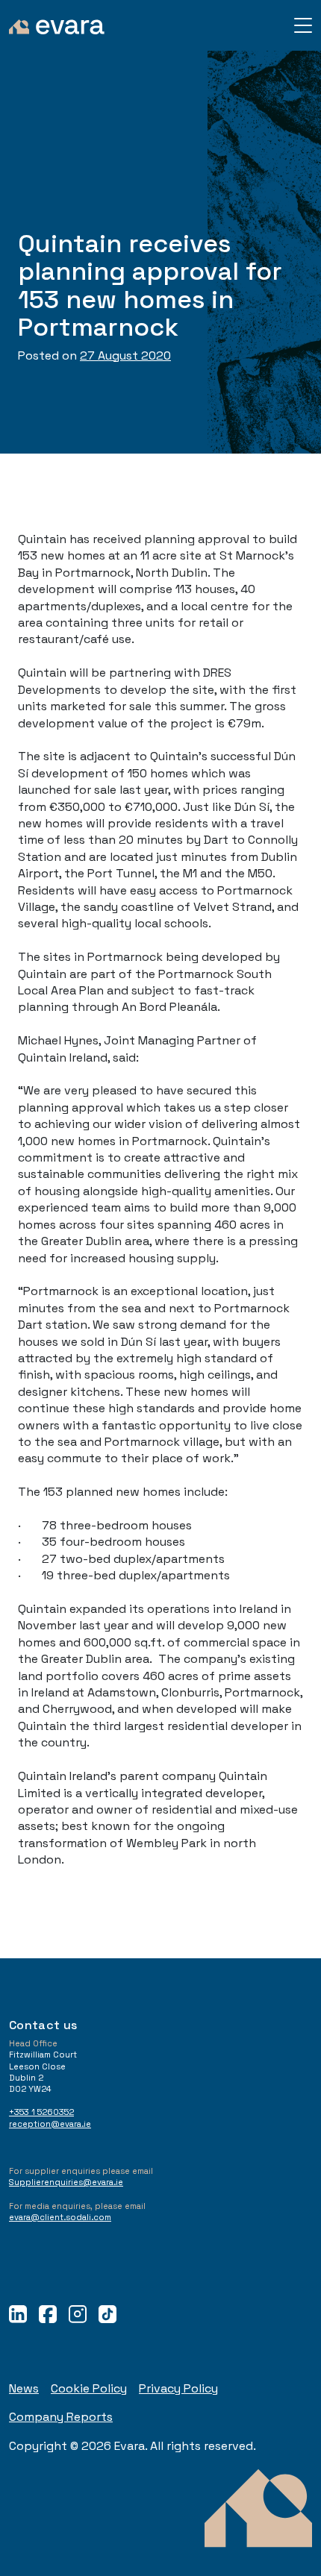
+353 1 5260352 (41, 2112)
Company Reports (61, 2417)
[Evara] (57, 25)
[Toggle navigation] (303, 25)
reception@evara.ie (50, 2124)
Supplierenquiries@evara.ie (66, 2182)
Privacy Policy (178, 2388)
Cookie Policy (89, 2388)
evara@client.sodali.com (60, 2217)
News (24, 2388)
